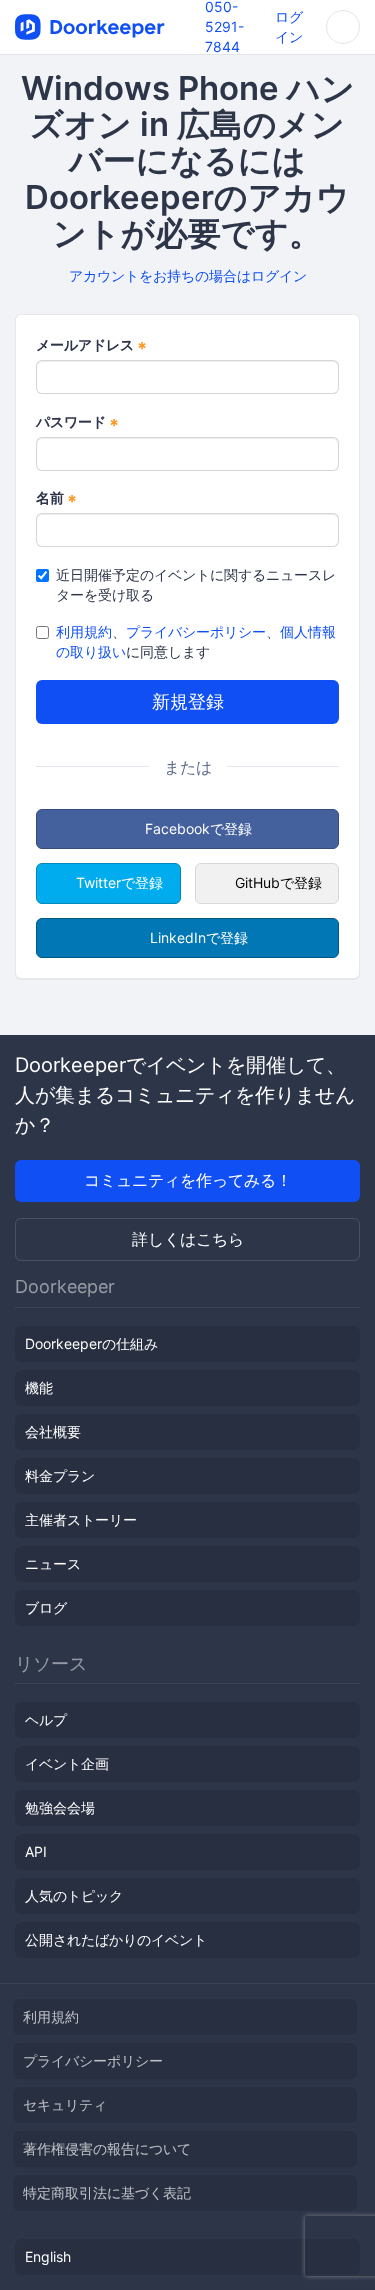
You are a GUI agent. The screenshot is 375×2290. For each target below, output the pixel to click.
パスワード (77, 422)
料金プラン (60, 1475)
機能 (39, 1387)
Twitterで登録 (119, 882)
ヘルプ (46, 1719)
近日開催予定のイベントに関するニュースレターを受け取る (196, 584)
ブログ (46, 1607)
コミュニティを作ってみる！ (188, 1180)
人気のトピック (74, 1895)
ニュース (53, 1563)
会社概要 (53, 1431)
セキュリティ (65, 2104)
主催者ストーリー (81, 1519)
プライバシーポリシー (196, 631)
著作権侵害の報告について (107, 2148)
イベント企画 (67, 1763)
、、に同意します (196, 641)
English (48, 2256)
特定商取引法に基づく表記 (107, 2192)
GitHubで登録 (278, 882)
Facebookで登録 (198, 828)
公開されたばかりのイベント (116, 1939)
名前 (56, 498)
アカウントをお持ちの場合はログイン (188, 275)
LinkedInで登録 (199, 937)
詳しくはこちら (188, 1239)
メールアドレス (91, 345)
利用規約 (84, 631)
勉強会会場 (60, 1807)
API (36, 1851)
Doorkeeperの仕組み (91, 1343)
